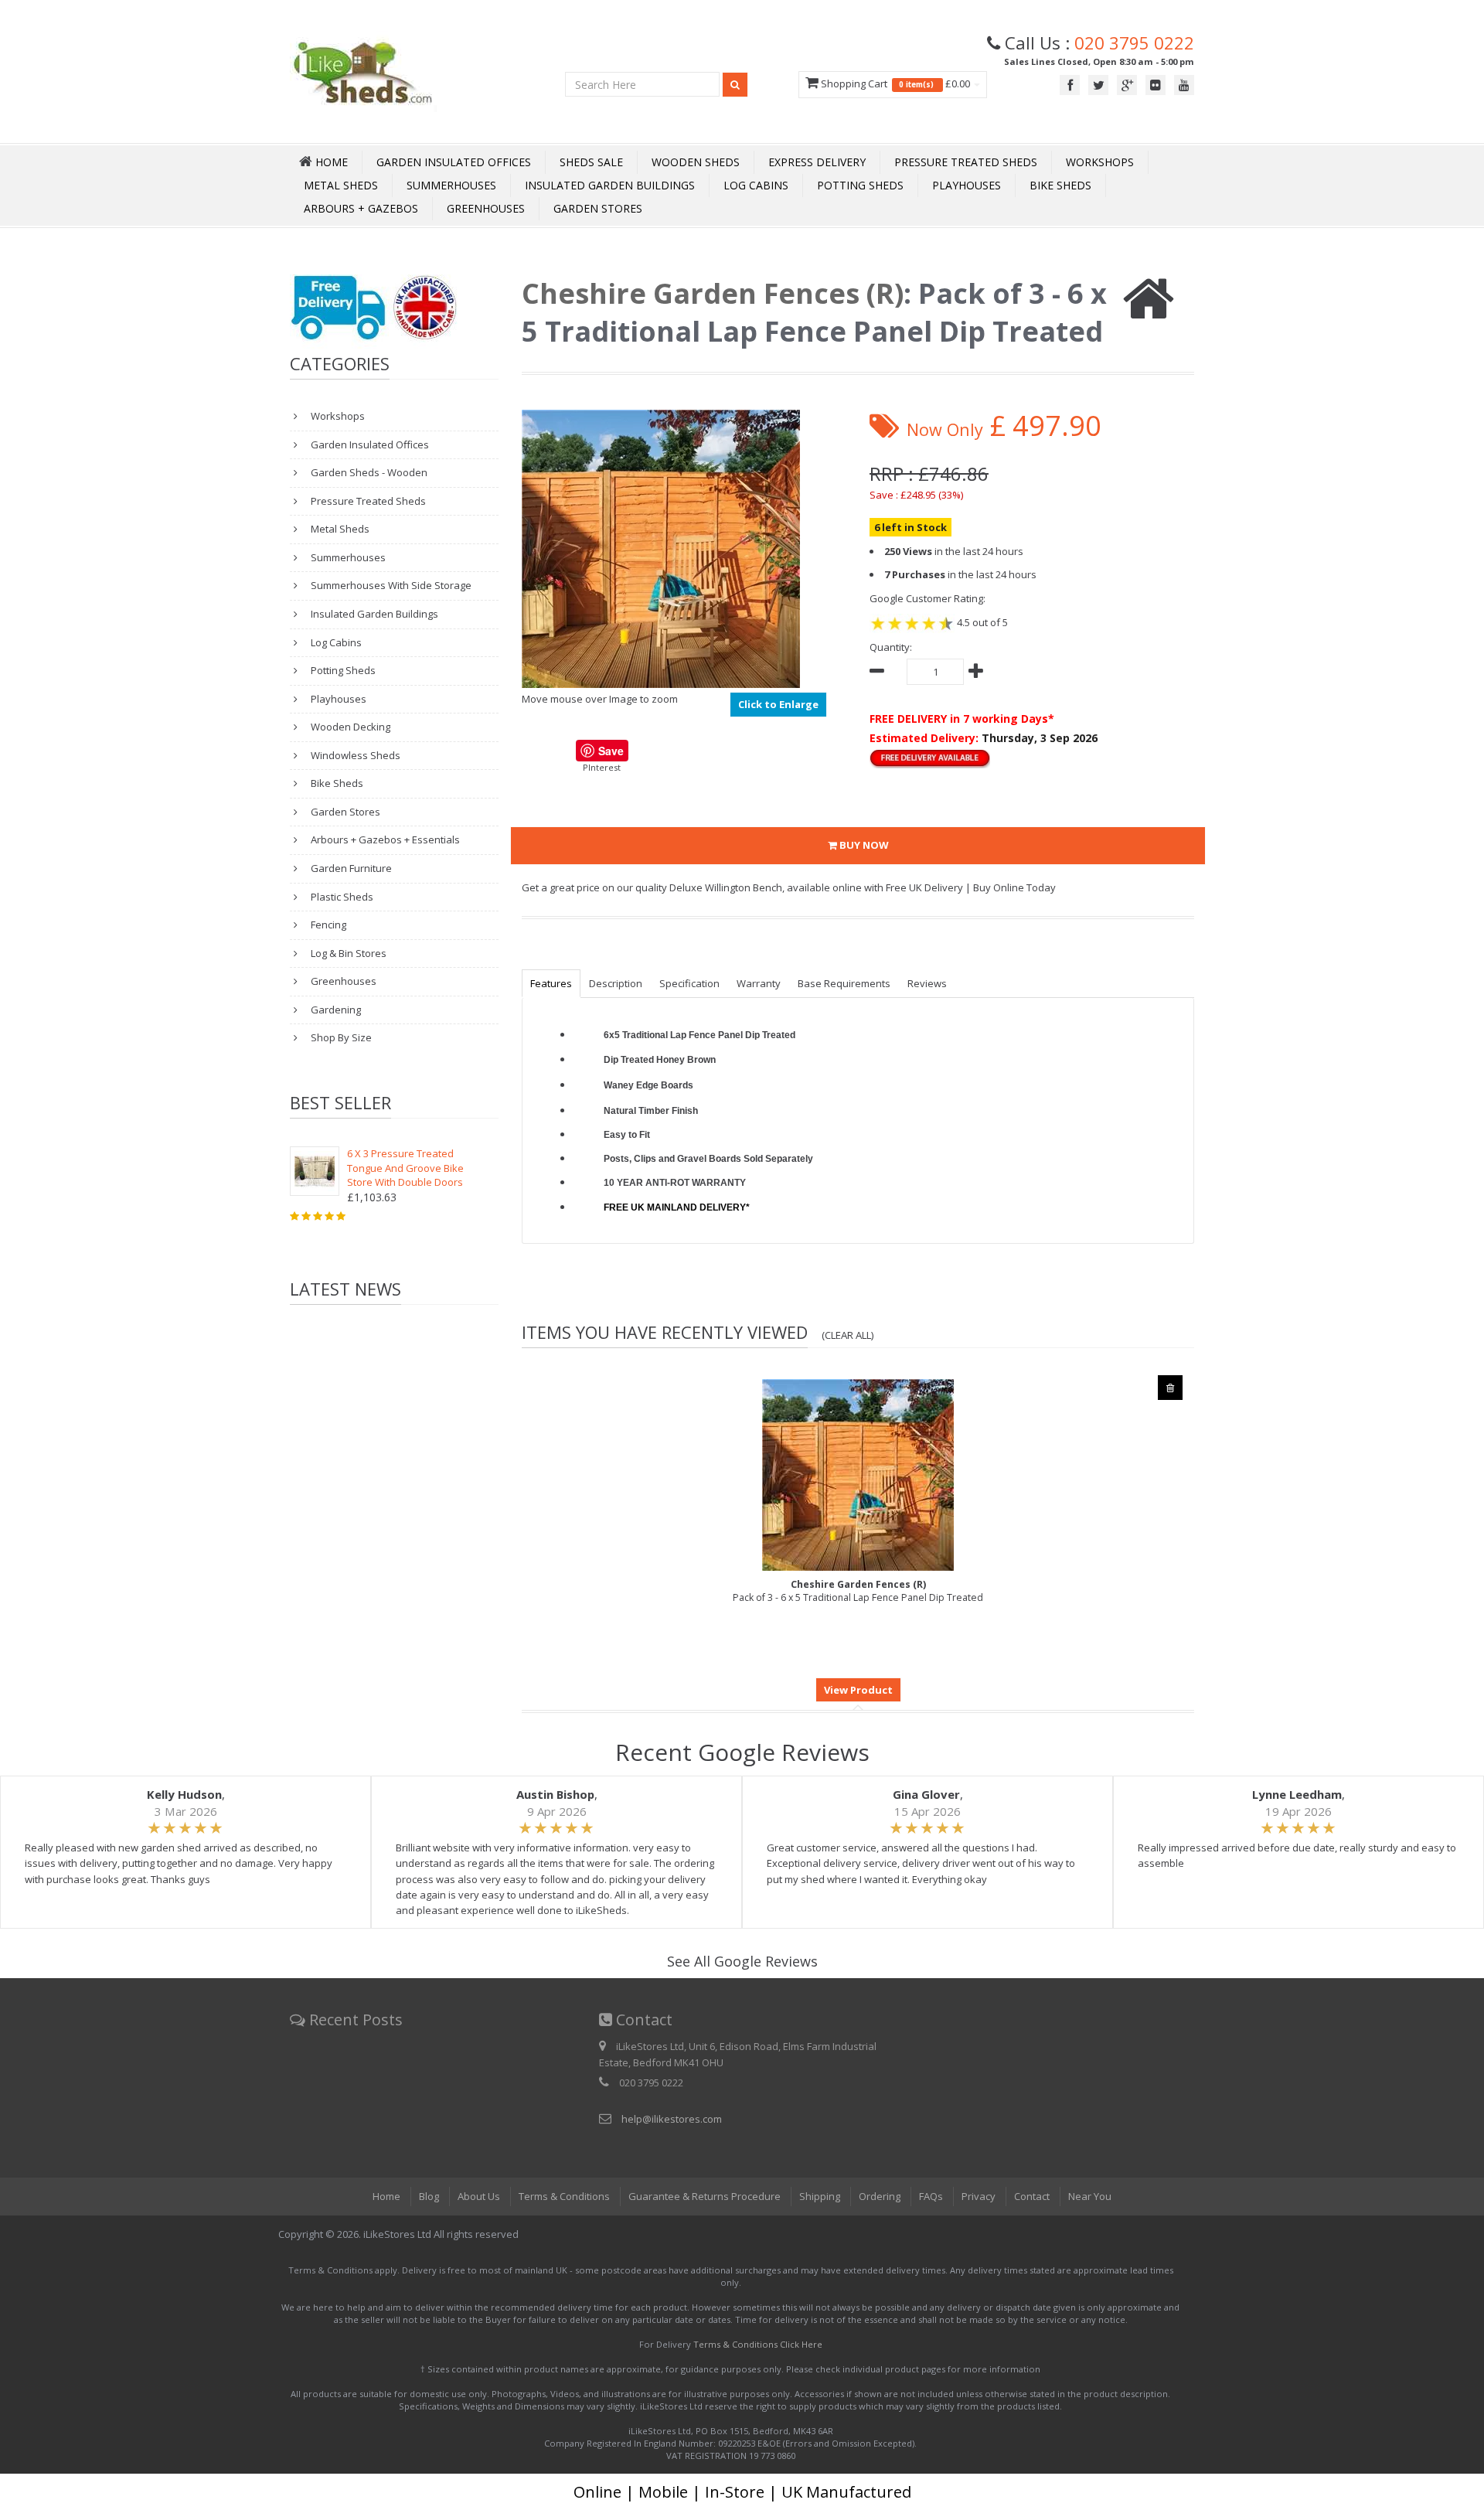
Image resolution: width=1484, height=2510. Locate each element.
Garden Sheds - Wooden (368, 472)
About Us (479, 2196)
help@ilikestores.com (672, 2119)
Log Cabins (756, 185)
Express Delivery (817, 162)
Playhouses (967, 185)
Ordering (880, 2196)
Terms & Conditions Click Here (758, 2344)
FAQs (931, 2196)
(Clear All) (848, 1335)
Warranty (759, 983)
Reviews (927, 983)
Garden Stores (598, 208)
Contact (1032, 2196)
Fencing (327, 925)
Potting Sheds (860, 185)
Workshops (1100, 162)
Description (616, 983)
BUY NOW (863, 845)
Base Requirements (844, 983)
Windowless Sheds (354, 755)
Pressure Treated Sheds (966, 162)
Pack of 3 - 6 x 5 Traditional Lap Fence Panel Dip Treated (858, 1591)
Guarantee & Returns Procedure (705, 2196)
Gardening (335, 1010)
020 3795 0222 (1134, 43)
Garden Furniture (350, 868)
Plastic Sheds (341, 897)
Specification (689, 983)
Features (551, 983)
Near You (1090, 2196)
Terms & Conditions (564, 2196)
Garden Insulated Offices (454, 162)
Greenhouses (486, 208)
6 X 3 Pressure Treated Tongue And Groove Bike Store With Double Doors (405, 1168)
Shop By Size (340, 1037)
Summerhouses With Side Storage (390, 585)
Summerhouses (451, 185)
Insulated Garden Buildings (610, 185)
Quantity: (891, 647)
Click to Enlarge (778, 704)
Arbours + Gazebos (361, 208)
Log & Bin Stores (347, 953)
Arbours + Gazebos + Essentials (384, 840)
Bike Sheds (1060, 185)
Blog (429, 2196)
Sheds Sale (591, 162)
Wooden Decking (349, 727)
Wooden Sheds (696, 162)
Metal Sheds (341, 185)
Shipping (820, 2196)
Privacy (979, 2196)
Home (386, 2196)
